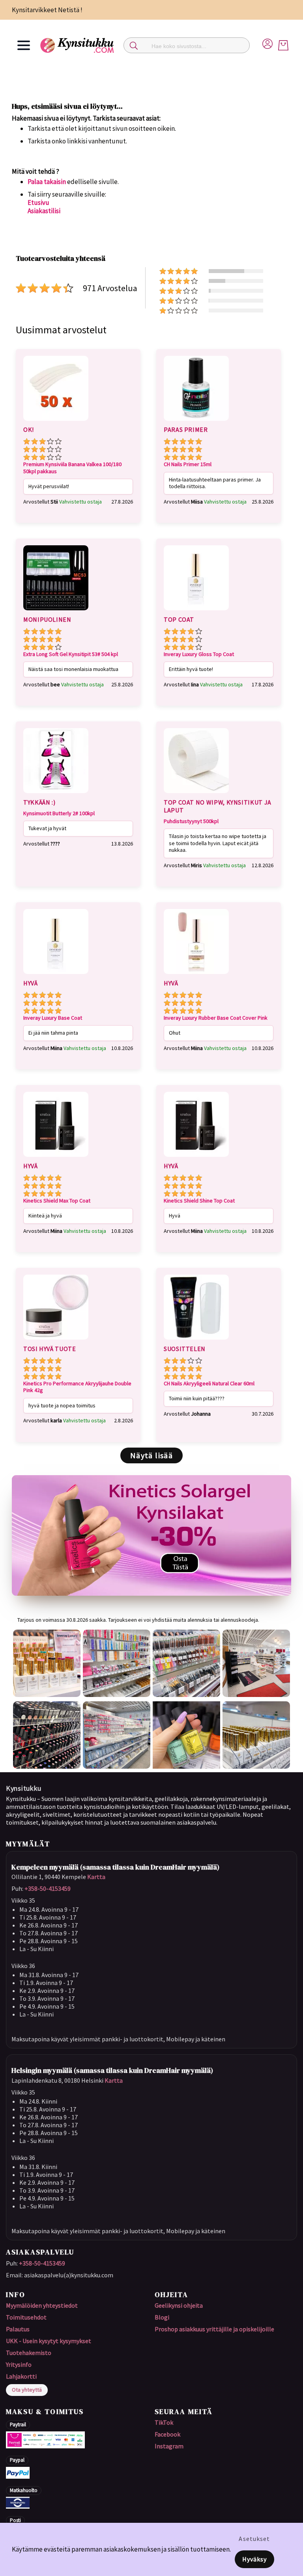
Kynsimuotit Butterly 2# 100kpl (59, 813)
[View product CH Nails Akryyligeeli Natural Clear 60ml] (196, 1341)
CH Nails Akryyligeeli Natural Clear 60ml (209, 1384)
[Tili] (267, 43)
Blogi (162, 2317)
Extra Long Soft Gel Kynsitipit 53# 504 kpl (71, 654)
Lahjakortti (21, 2376)
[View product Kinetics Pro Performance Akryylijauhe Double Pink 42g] (56, 1341)
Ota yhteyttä (27, 2390)
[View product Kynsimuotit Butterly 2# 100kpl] (56, 794)
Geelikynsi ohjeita (179, 2305)
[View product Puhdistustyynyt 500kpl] (196, 794)
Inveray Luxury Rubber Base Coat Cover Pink (216, 1018)
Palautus (18, 2329)
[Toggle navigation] (24, 45)
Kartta (96, 1877)
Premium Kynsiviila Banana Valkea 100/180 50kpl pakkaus (72, 468)
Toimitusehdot (26, 2317)
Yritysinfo (19, 2364)
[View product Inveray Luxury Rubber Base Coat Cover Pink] (196, 975)
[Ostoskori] (283, 45)
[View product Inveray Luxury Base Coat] (56, 975)
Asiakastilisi (44, 211)
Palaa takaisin (47, 182)
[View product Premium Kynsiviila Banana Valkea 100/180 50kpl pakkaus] (56, 422)
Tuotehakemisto (29, 2353)
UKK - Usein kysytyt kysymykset (49, 2341)
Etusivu (38, 203)
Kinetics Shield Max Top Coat (57, 1201)
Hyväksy (255, 2559)
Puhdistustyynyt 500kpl (191, 821)
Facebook (167, 2434)
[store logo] (78, 45)
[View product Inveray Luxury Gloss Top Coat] (196, 611)
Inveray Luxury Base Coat (53, 1018)
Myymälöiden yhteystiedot (42, 2305)
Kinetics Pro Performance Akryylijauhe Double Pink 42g (77, 1387)
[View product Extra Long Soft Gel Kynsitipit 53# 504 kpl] (56, 611)
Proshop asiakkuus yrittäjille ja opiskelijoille (214, 2329)
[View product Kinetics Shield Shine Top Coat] (196, 1158)
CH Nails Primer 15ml (188, 464)
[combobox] (187, 45)
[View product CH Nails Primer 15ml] (196, 422)
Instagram (169, 2446)
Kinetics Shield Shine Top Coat (199, 1201)
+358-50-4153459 (48, 1888)
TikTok (164, 2422)
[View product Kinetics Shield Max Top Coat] (56, 1158)
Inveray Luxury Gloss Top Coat (199, 654)
